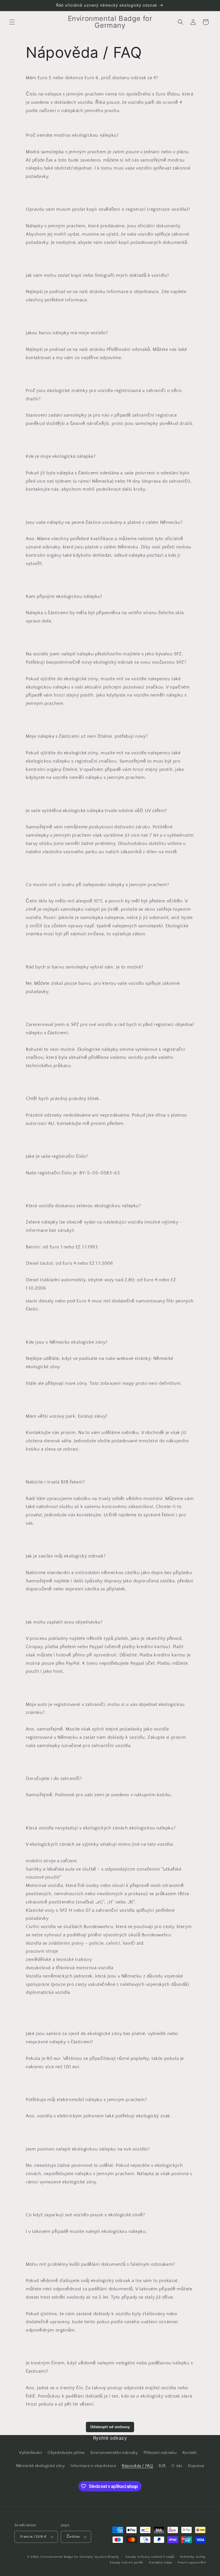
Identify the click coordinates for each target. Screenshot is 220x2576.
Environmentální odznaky (114, 2453)
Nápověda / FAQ (137, 2466)
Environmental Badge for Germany (67, 2557)
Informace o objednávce (93, 2466)
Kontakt (190, 2453)
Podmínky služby (193, 2557)
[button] (12, 22)
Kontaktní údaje (161, 2563)
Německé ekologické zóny (41, 2466)
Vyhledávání (31, 2453)
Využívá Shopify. (107, 2557)
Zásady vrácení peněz (126, 2563)
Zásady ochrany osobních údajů (150, 2557)
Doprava (196, 2466)
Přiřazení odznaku (160, 2453)
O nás (177, 2466)
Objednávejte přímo (66, 2453)
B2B (162, 2466)
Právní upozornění (192, 2563)
